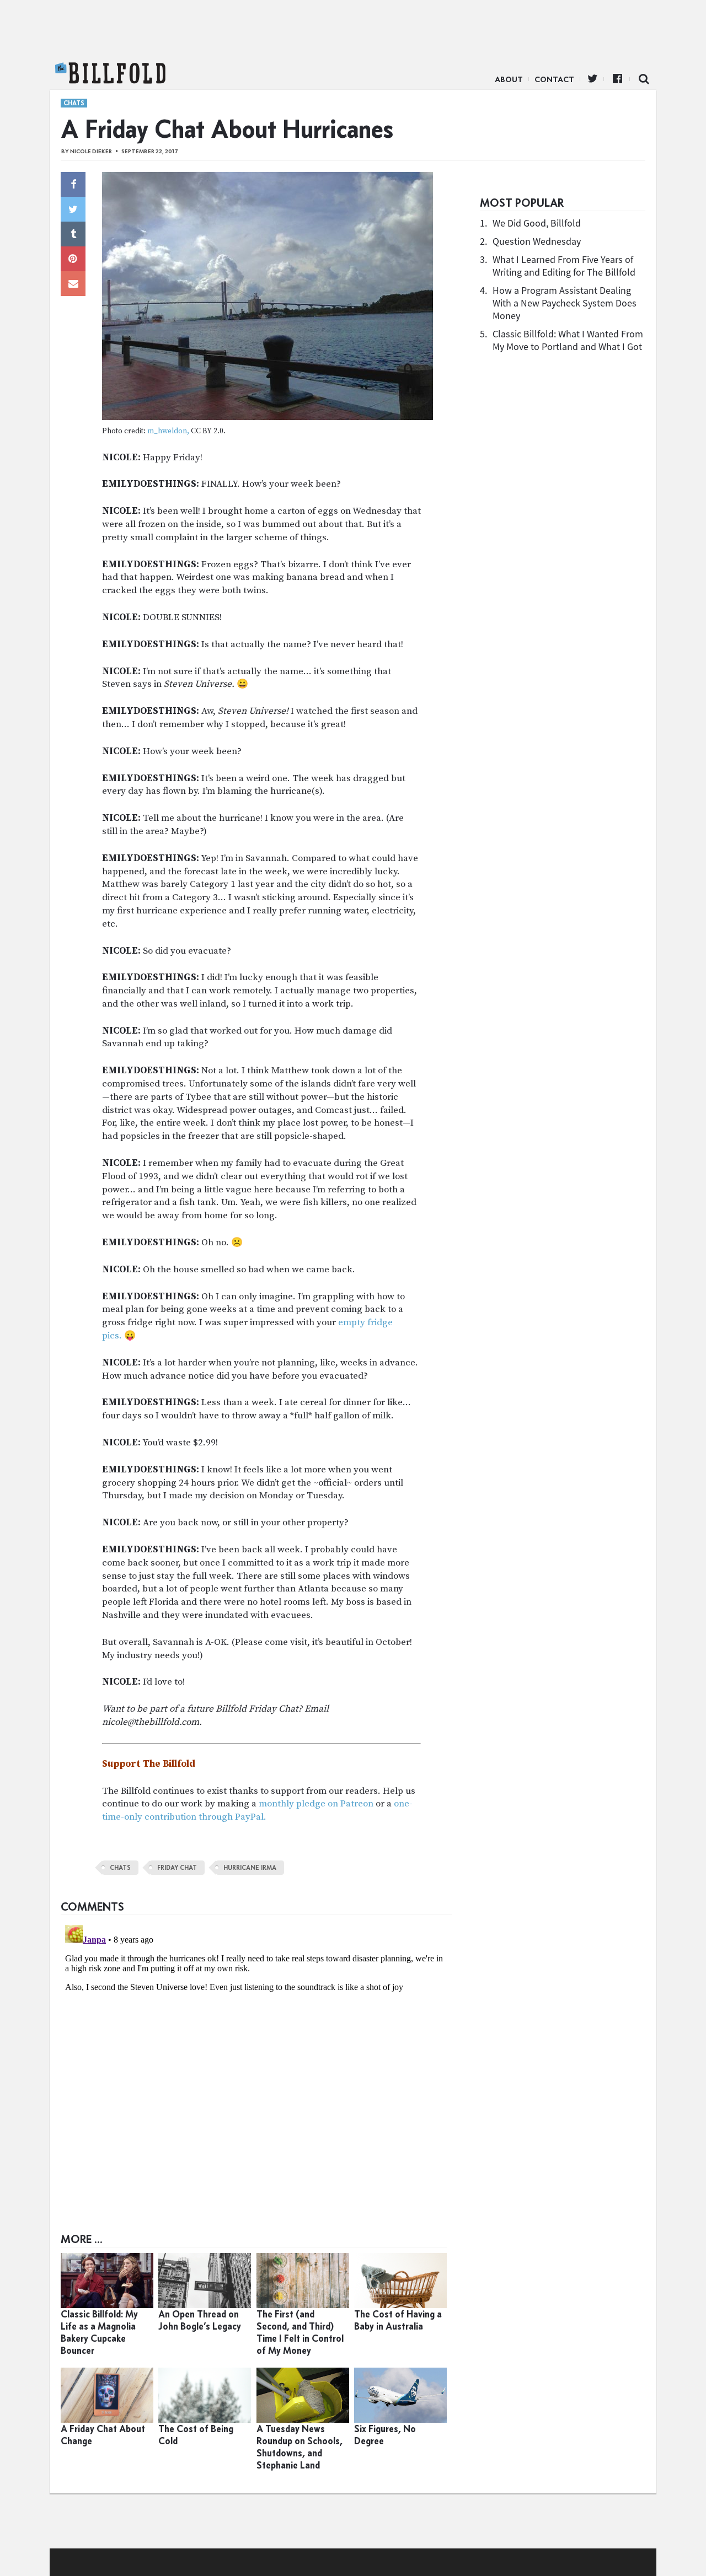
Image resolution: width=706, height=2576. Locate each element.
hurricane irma (250, 1868)
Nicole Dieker (91, 151)
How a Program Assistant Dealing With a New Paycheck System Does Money (565, 303)
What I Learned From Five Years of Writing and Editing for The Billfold (564, 266)
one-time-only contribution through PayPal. (257, 1810)
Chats (74, 103)
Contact (554, 79)
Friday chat (177, 1868)
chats (120, 1868)
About (509, 79)
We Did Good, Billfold (537, 223)
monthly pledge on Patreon (316, 1804)
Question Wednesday (537, 241)
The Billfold (110, 73)
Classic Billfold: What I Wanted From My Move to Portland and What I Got (568, 340)
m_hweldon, (168, 431)
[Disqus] (256, 2058)
